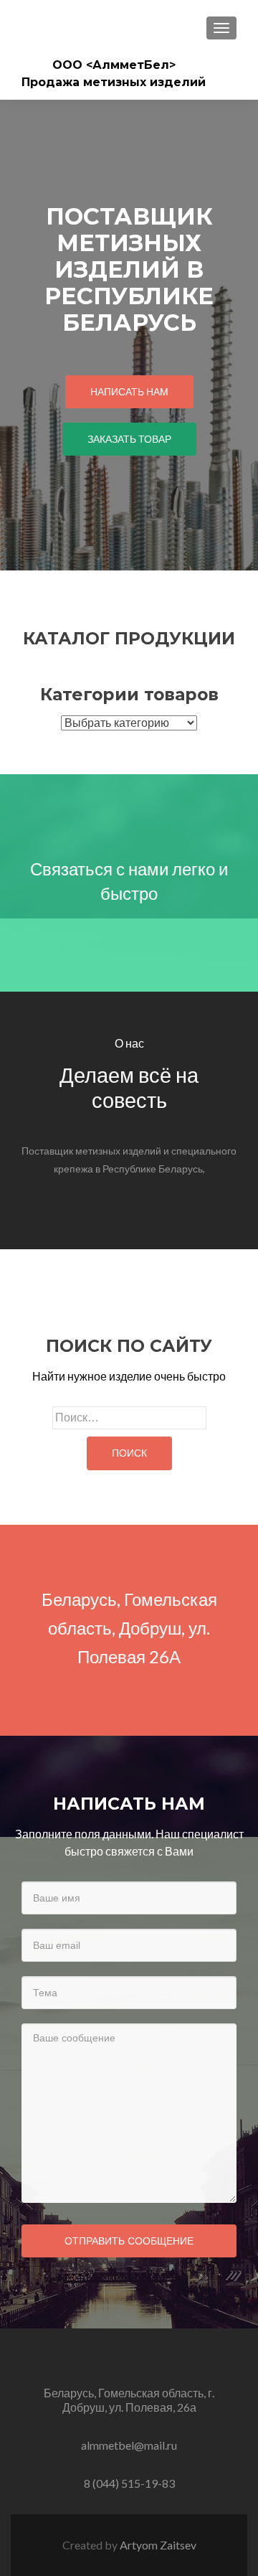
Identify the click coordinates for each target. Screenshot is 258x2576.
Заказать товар (129, 439)
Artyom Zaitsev (158, 2545)
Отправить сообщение (129, 2241)
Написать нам (129, 391)
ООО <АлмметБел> (114, 65)
